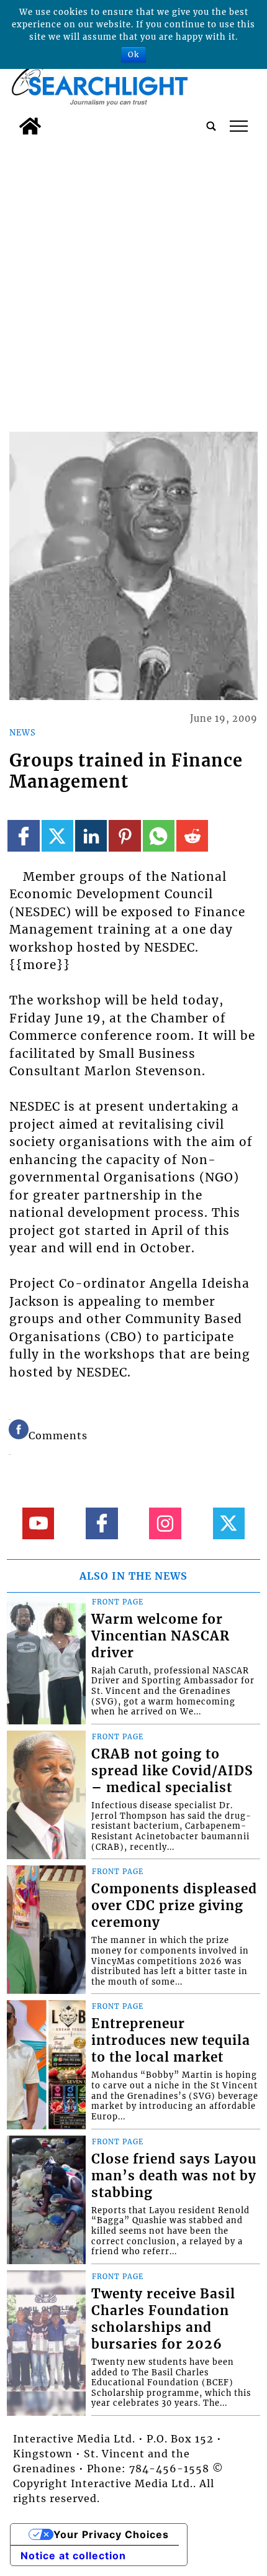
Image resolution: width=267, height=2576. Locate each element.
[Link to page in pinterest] (124, 836)
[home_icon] (30, 126)
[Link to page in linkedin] (91, 836)
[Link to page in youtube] (38, 1523)
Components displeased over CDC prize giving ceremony (174, 1906)
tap (239, 126)
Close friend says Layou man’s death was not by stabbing (174, 2176)
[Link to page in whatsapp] (159, 836)
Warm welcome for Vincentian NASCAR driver (161, 1636)
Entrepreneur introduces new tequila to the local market (171, 2041)
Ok (133, 54)
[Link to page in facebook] (23, 836)
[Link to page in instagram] (165, 1523)
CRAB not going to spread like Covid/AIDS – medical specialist (172, 1771)
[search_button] (211, 126)
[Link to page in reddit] (192, 836)
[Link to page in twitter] (57, 836)
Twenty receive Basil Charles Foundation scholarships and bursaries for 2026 (163, 2319)
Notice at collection (73, 2556)
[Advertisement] (133, 281)
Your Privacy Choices (111, 2534)
